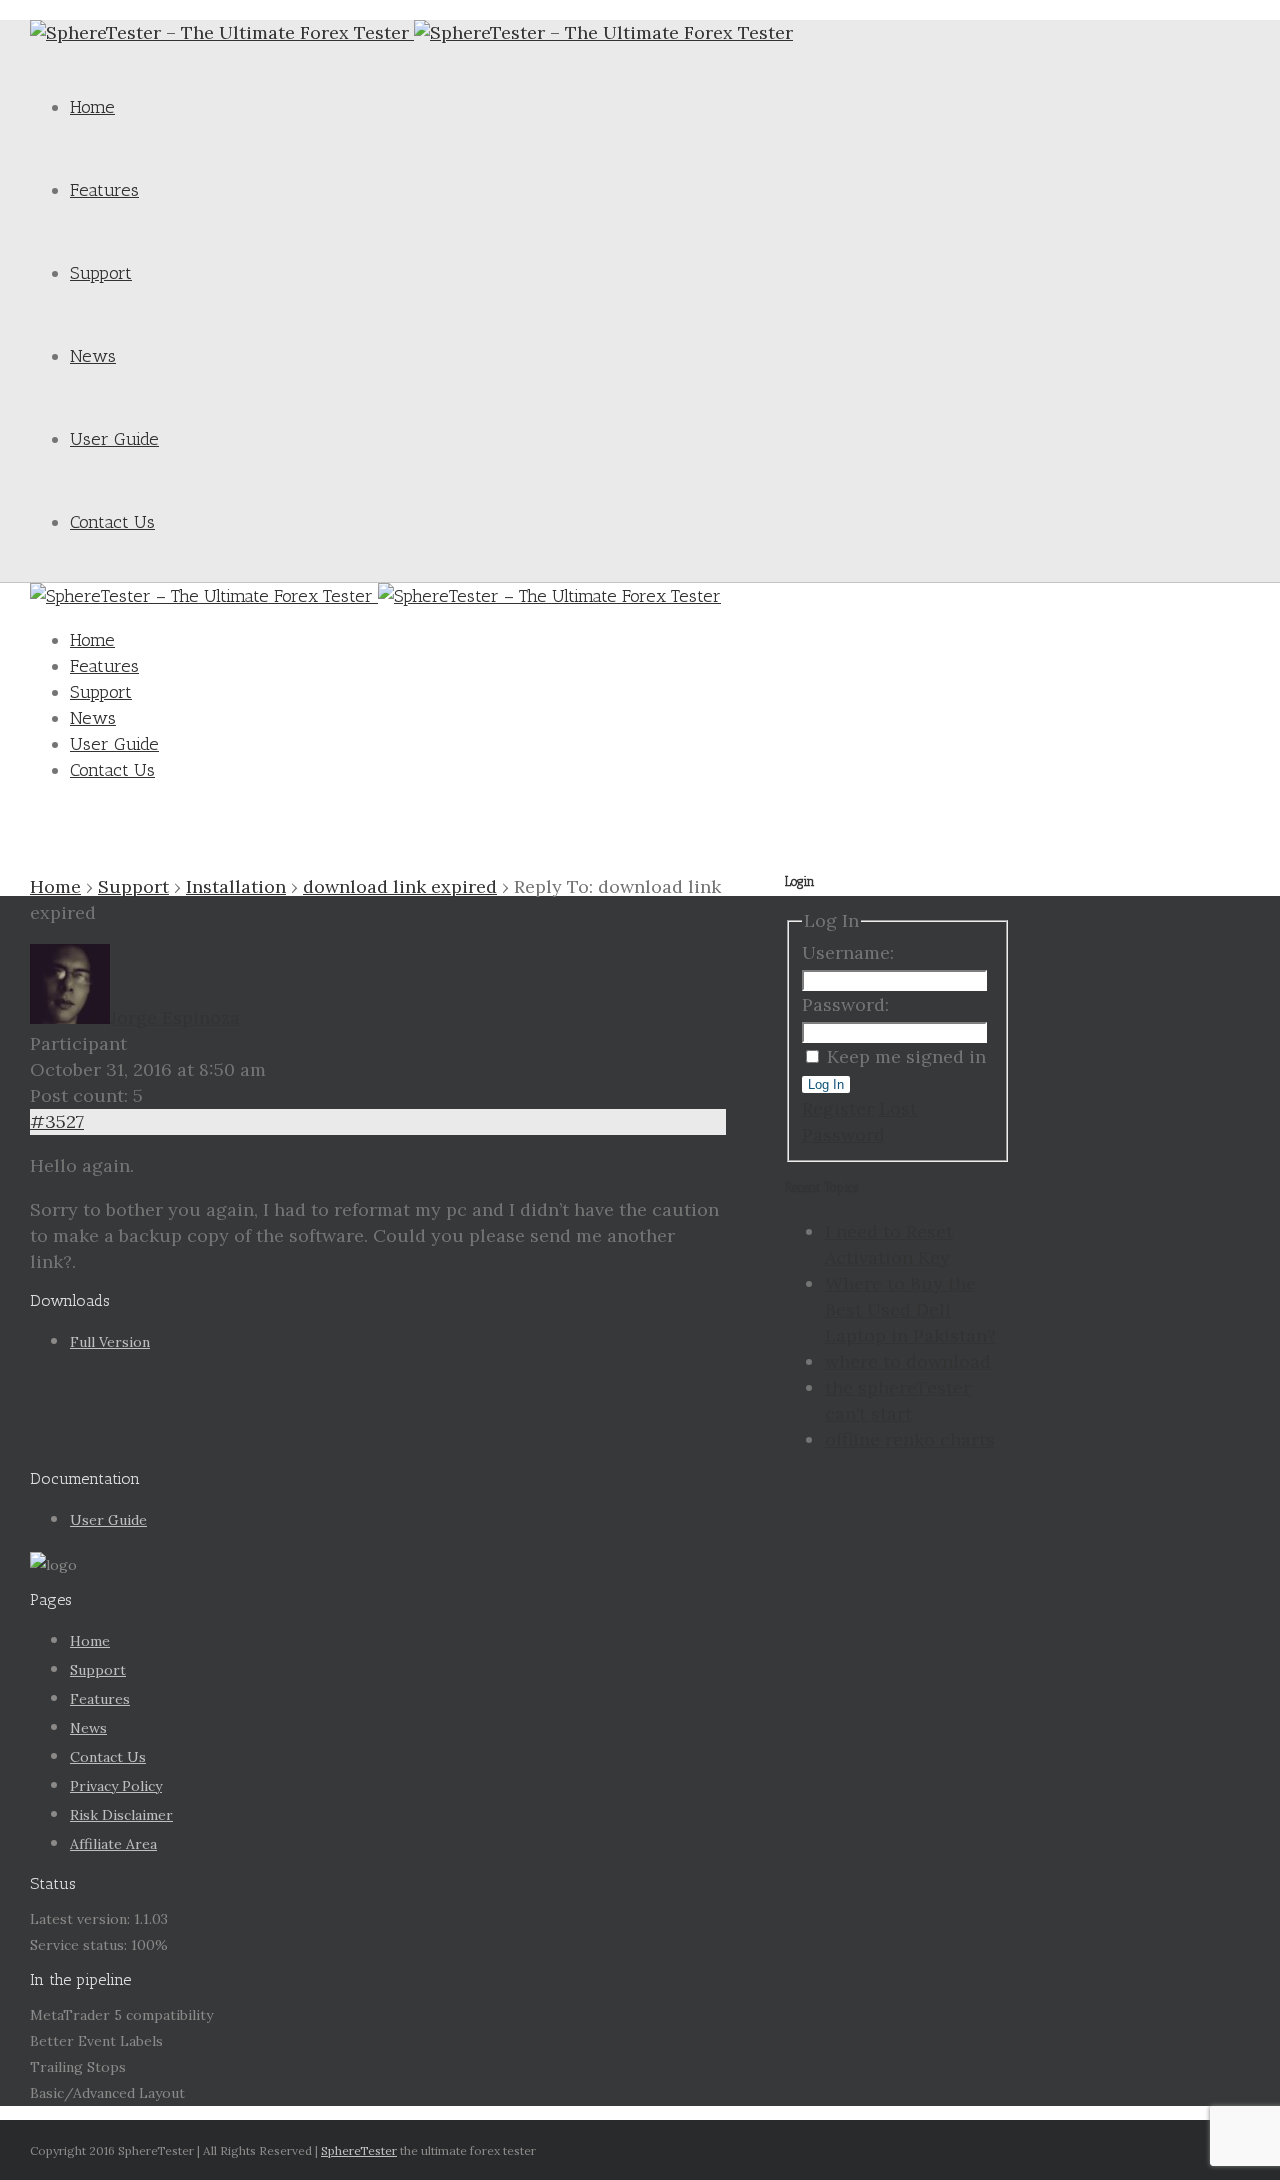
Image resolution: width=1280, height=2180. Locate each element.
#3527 (57, 1121)
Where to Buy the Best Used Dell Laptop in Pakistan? (910, 1309)
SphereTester (359, 2150)
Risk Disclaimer (121, 1815)
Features (104, 190)
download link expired (400, 886)
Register (838, 1108)
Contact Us (112, 522)
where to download (908, 1361)
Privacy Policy (116, 1786)
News (93, 356)
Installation (236, 886)
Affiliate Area (113, 1844)
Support (101, 273)
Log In (826, 1084)
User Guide (114, 439)
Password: (845, 1004)
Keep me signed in (906, 1056)
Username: (848, 952)
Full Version (110, 1342)
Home (92, 107)
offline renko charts (910, 1439)
